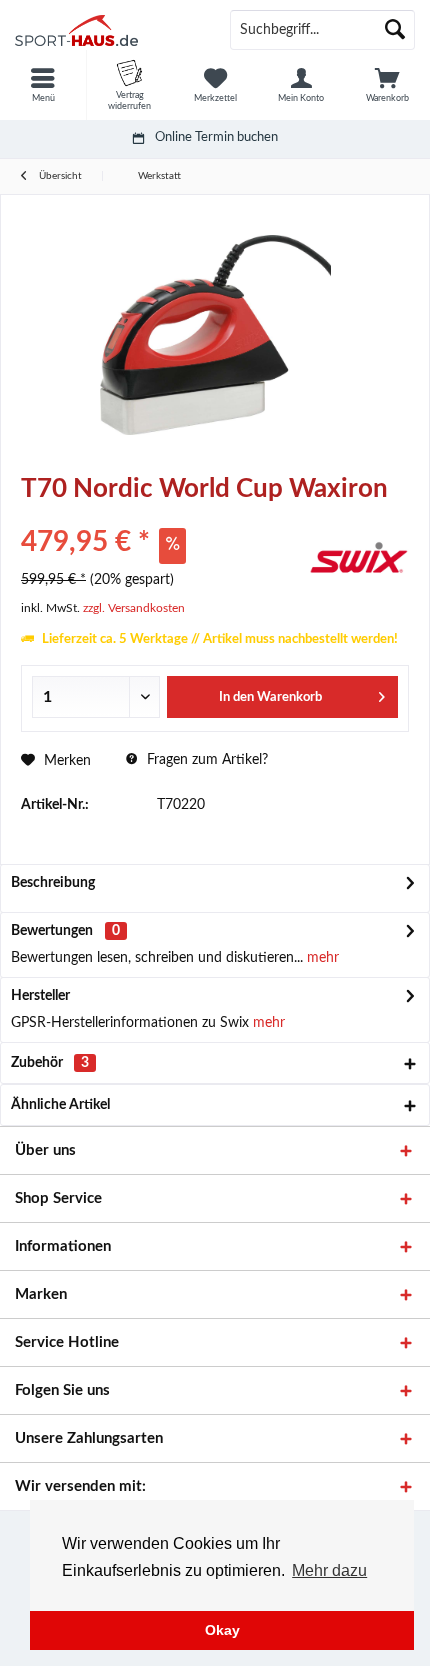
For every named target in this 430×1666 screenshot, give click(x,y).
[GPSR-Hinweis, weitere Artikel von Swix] (359, 558)
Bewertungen (52, 931)
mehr (321, 958)
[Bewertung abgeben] (162, 515)
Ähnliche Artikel (60, 1105)
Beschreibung (53, 883)
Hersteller (40, 996)
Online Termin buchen (216, 137)
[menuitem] (43, 85)
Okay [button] (222, 1630)
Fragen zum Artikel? (205, 760)
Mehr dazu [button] (329, 1570)
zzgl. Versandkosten (134, 608)
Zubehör (50, 1063)
